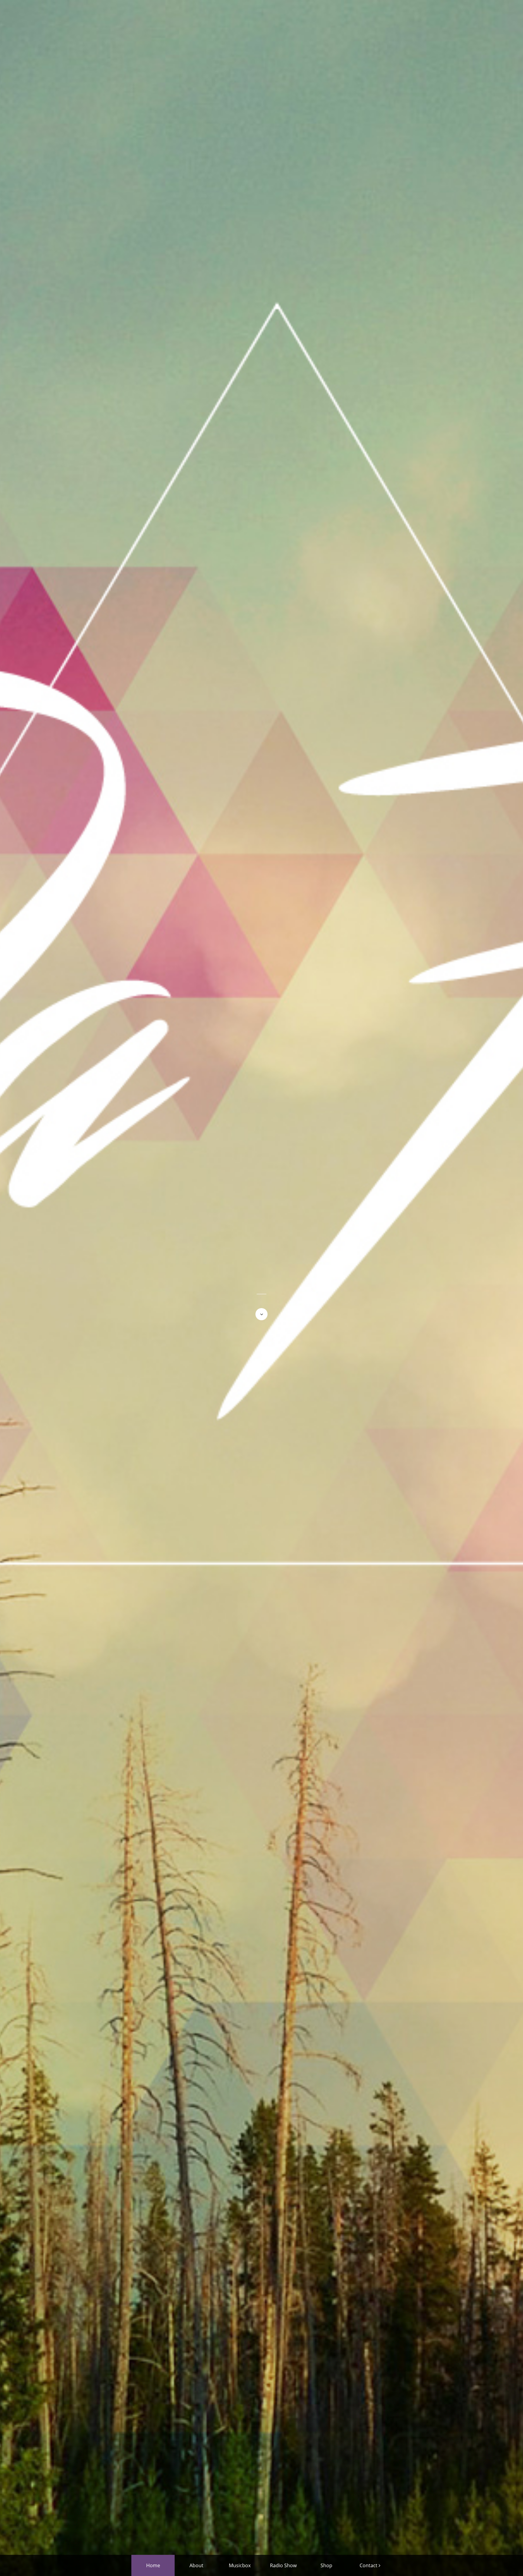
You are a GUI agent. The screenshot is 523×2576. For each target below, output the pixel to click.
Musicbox (240, 2565)
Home (153, 2565)
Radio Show (283, 2565)
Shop (326, 2565)
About (196, 2565)
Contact (368, 2565)
